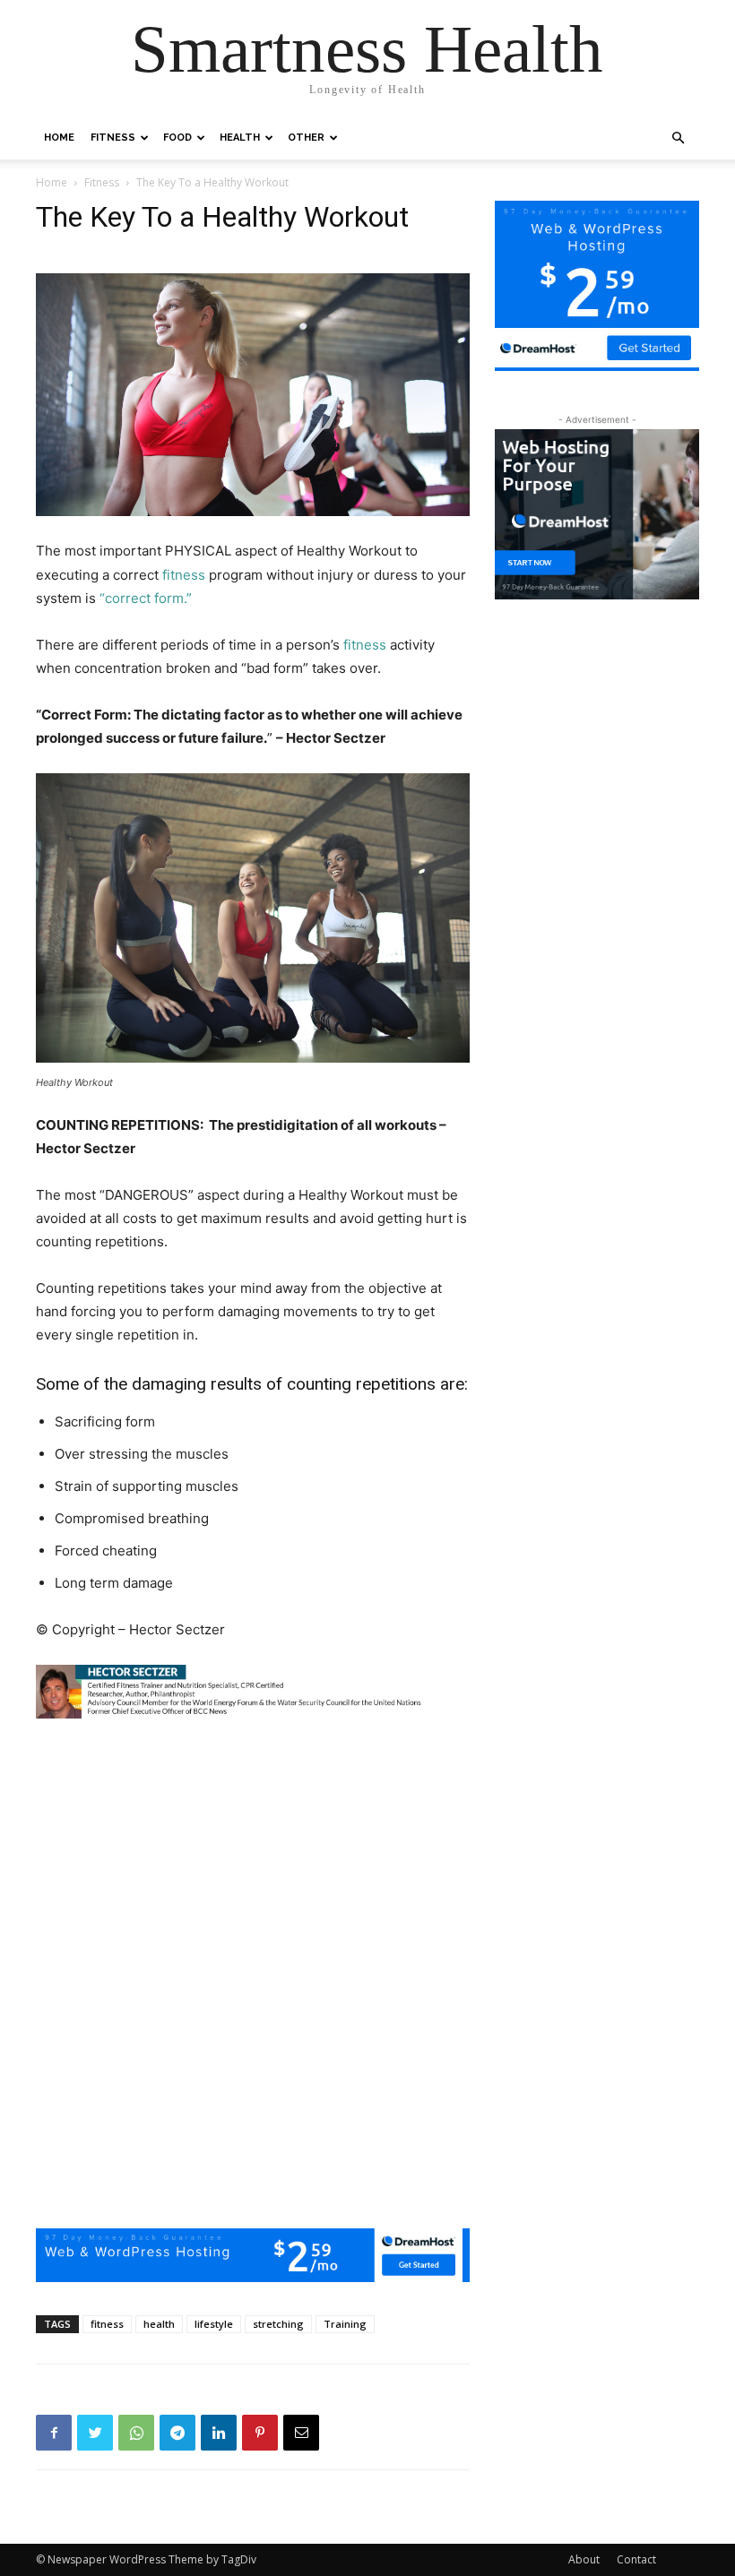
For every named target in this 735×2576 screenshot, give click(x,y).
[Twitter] (95, 2433)
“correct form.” (146, 598)
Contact (636, 2559)
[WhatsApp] (136, 2433)
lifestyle (214, 2324)
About (584, 2559)
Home (59, 138)
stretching (278, 2324)
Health (240, 138)
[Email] (301, 2433)
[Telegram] (177, 2433)
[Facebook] (54, 2433)
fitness (184, 575)
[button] (678, 138)
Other (306, 138)
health (159, 2324)
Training (345, 2324)
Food (177, 138)
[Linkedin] (219, 2433)
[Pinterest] (260, 2433)
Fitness (113, 138)
